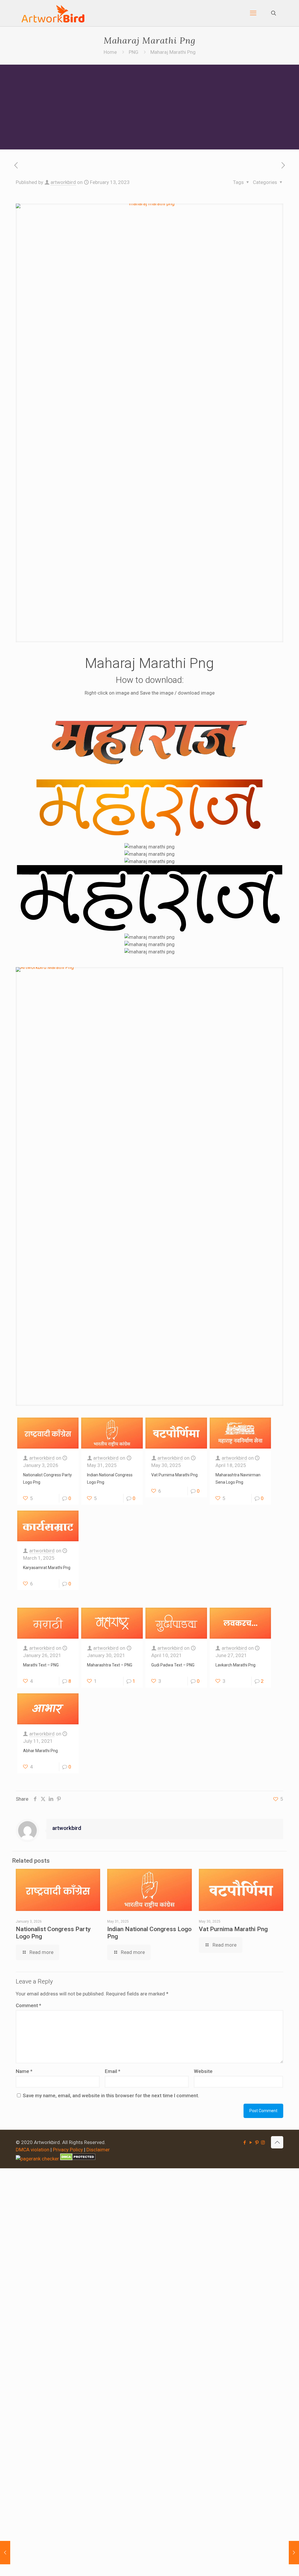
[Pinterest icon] (257, 2143)
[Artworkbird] (53, 13)
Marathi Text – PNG (41, 1665)
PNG (134, 52)
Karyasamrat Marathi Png (47, 1568)
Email (113, 2071)
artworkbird (63, 182)
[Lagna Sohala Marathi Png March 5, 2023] (294, 2553)
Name (24, 2071)
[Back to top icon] (277, 2142)
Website (203, 2071)
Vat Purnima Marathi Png (174, 1475)
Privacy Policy (68, 2150)
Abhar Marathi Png (40, 1751)
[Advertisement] (149, 109)
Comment (28, 2005)
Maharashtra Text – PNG (110, 1665)
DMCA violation (33, 2150)
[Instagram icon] (263, 2143)
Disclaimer (98, 2150)
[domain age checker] (37, 2159)
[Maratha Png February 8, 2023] (5, 2553)
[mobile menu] (253, 13)
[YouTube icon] (251, 2143)
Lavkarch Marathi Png (235, 1665)
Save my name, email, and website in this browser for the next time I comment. (111, 2095)
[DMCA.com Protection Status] (78, 2159)
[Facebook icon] (245, 2143)
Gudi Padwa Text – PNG (173, 1665)
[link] (149, 1187)
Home (110, 52)
